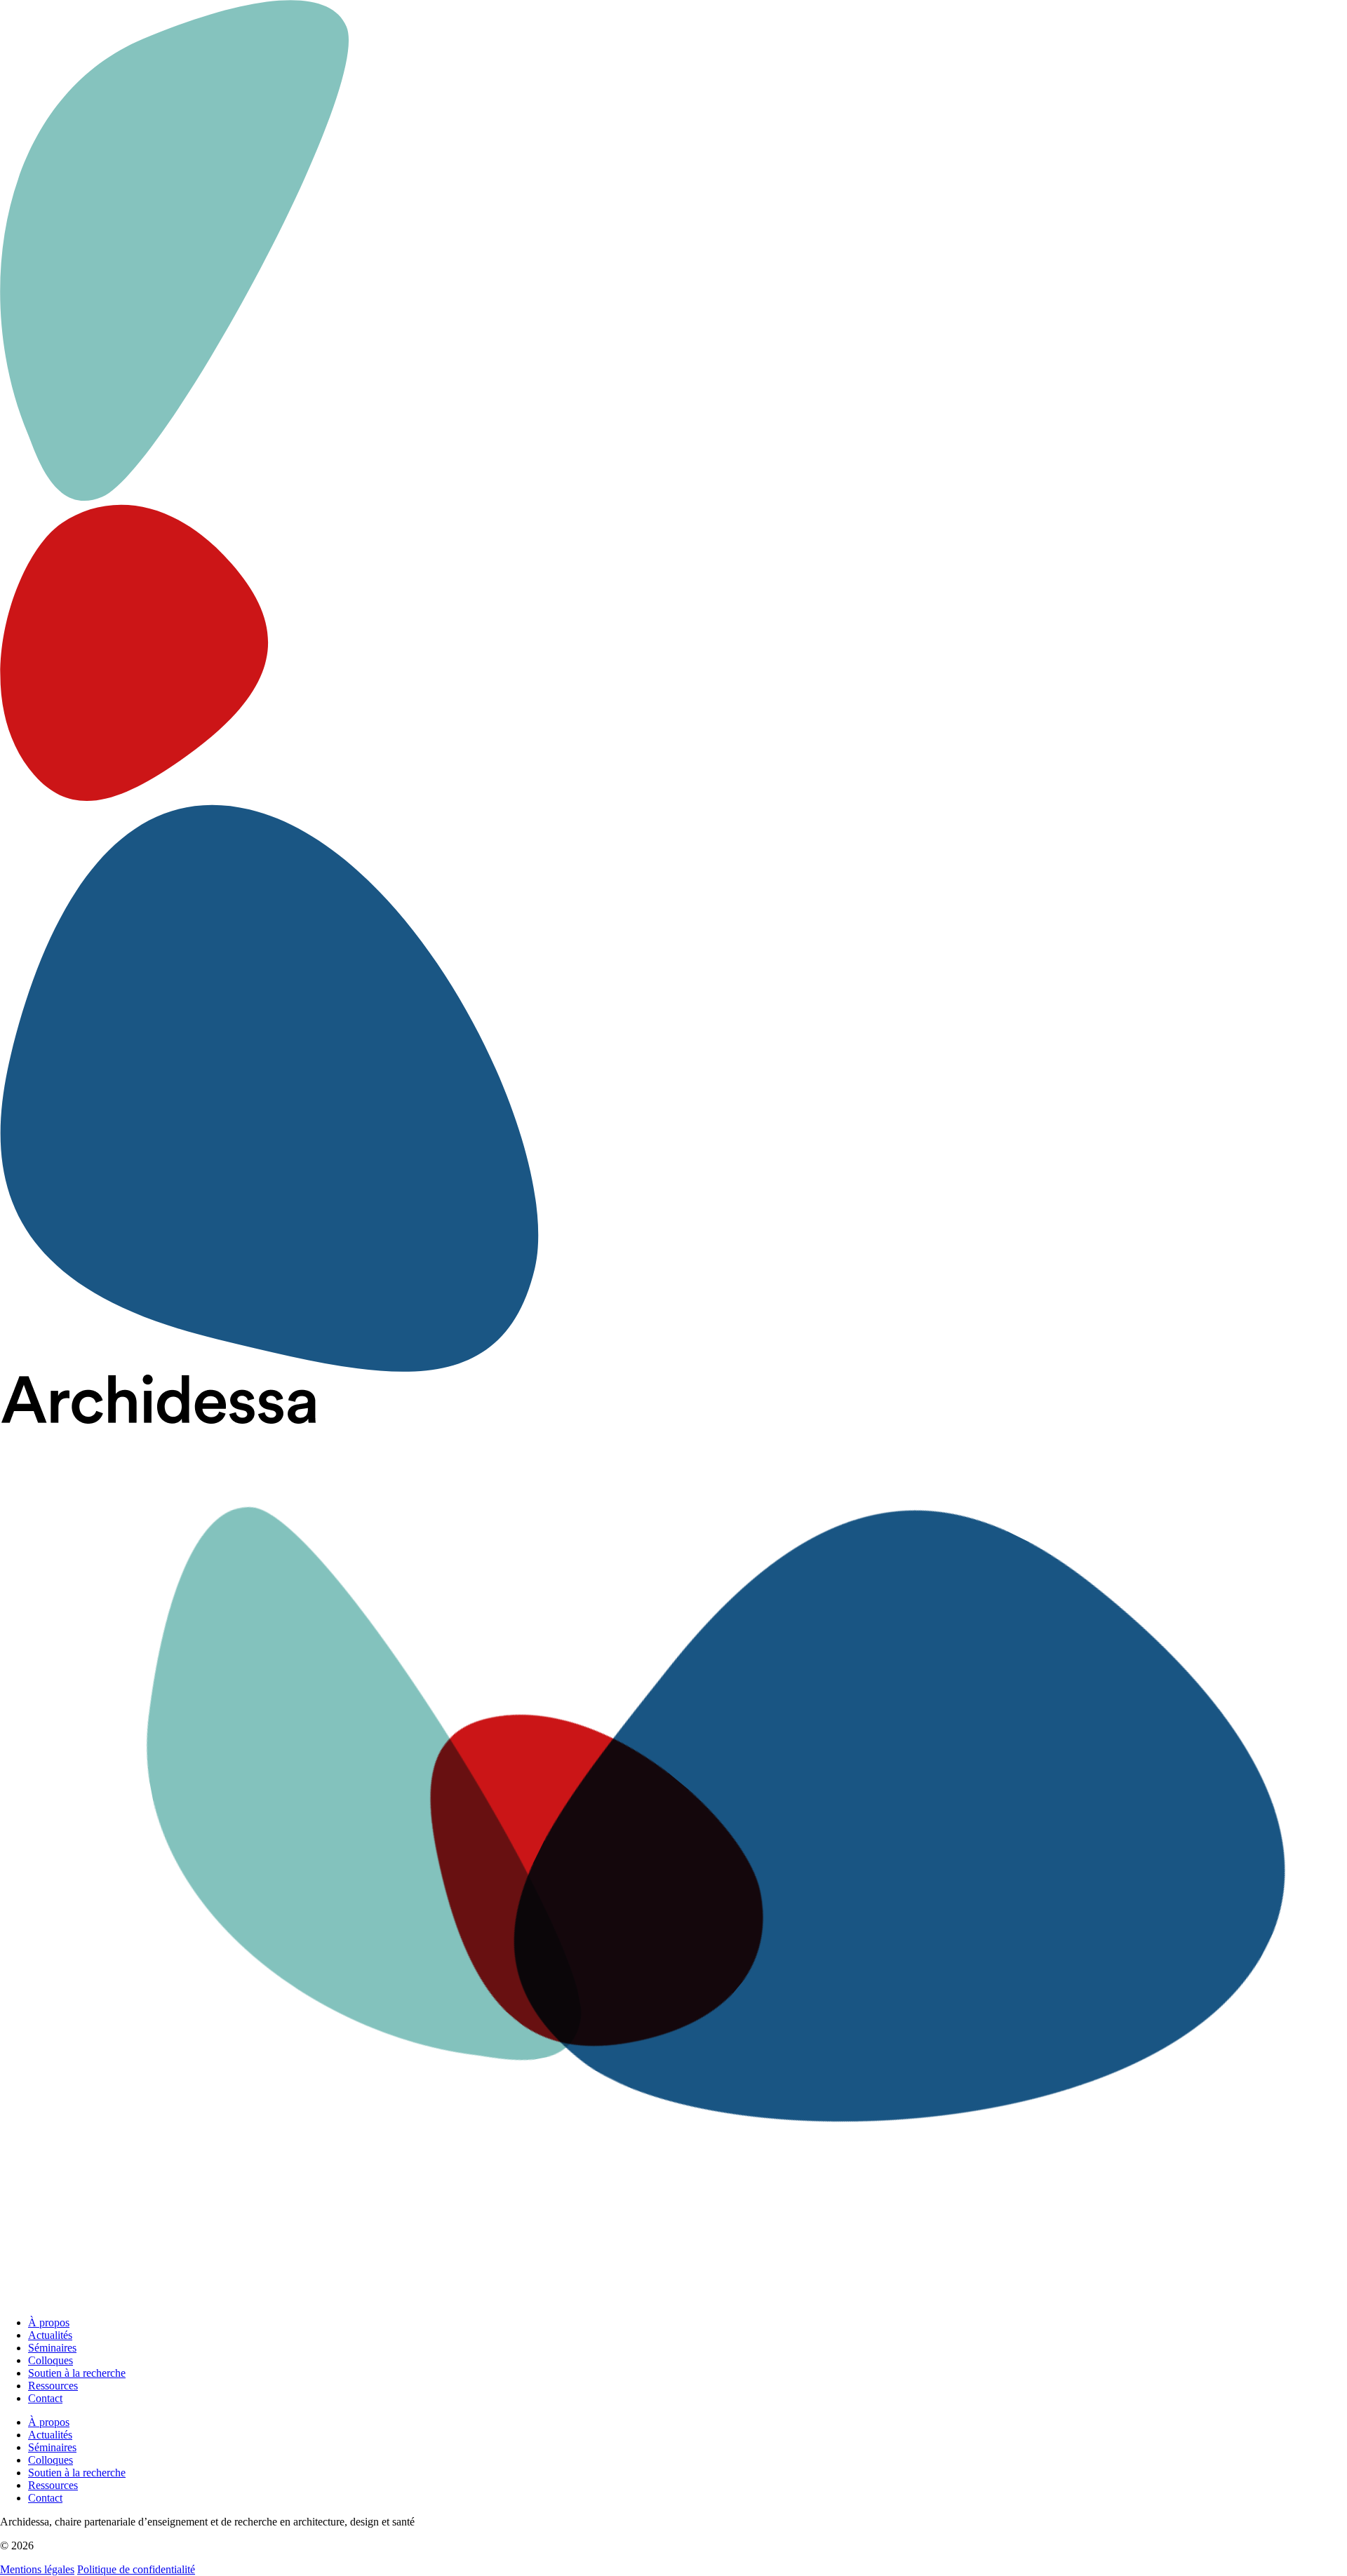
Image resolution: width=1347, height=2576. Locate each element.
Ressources (53, 2386)
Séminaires (52, 2348)
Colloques (51, 2360)
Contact (45, 2398)
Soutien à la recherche (77, 2373)
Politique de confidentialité (136, 2569)
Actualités (50, 2335)
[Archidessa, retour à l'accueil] (673, 1840)
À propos (49, 2322)
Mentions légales (37, 2569)
